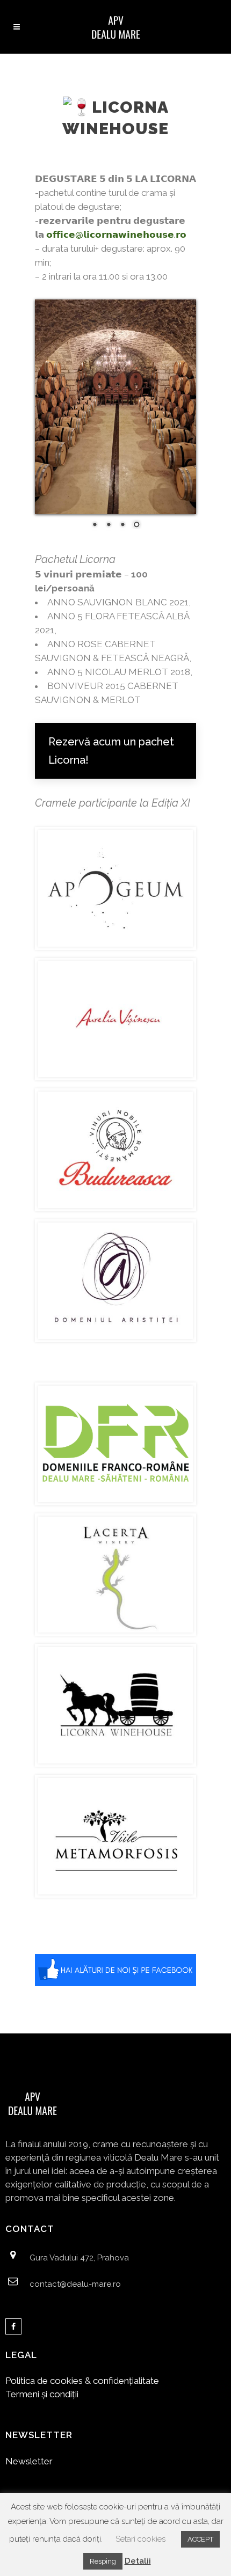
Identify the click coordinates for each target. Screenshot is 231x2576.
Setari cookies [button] (140, 2539)
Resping (103, 2561)
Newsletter (29, 2461)
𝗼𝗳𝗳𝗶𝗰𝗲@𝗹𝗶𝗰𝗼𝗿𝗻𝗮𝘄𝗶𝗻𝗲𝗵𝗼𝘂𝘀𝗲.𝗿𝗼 (116, 235)
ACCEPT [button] (200, 2539)
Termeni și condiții (42, 2394)
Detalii (138, 2561)
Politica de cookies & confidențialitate (82, 2381)
